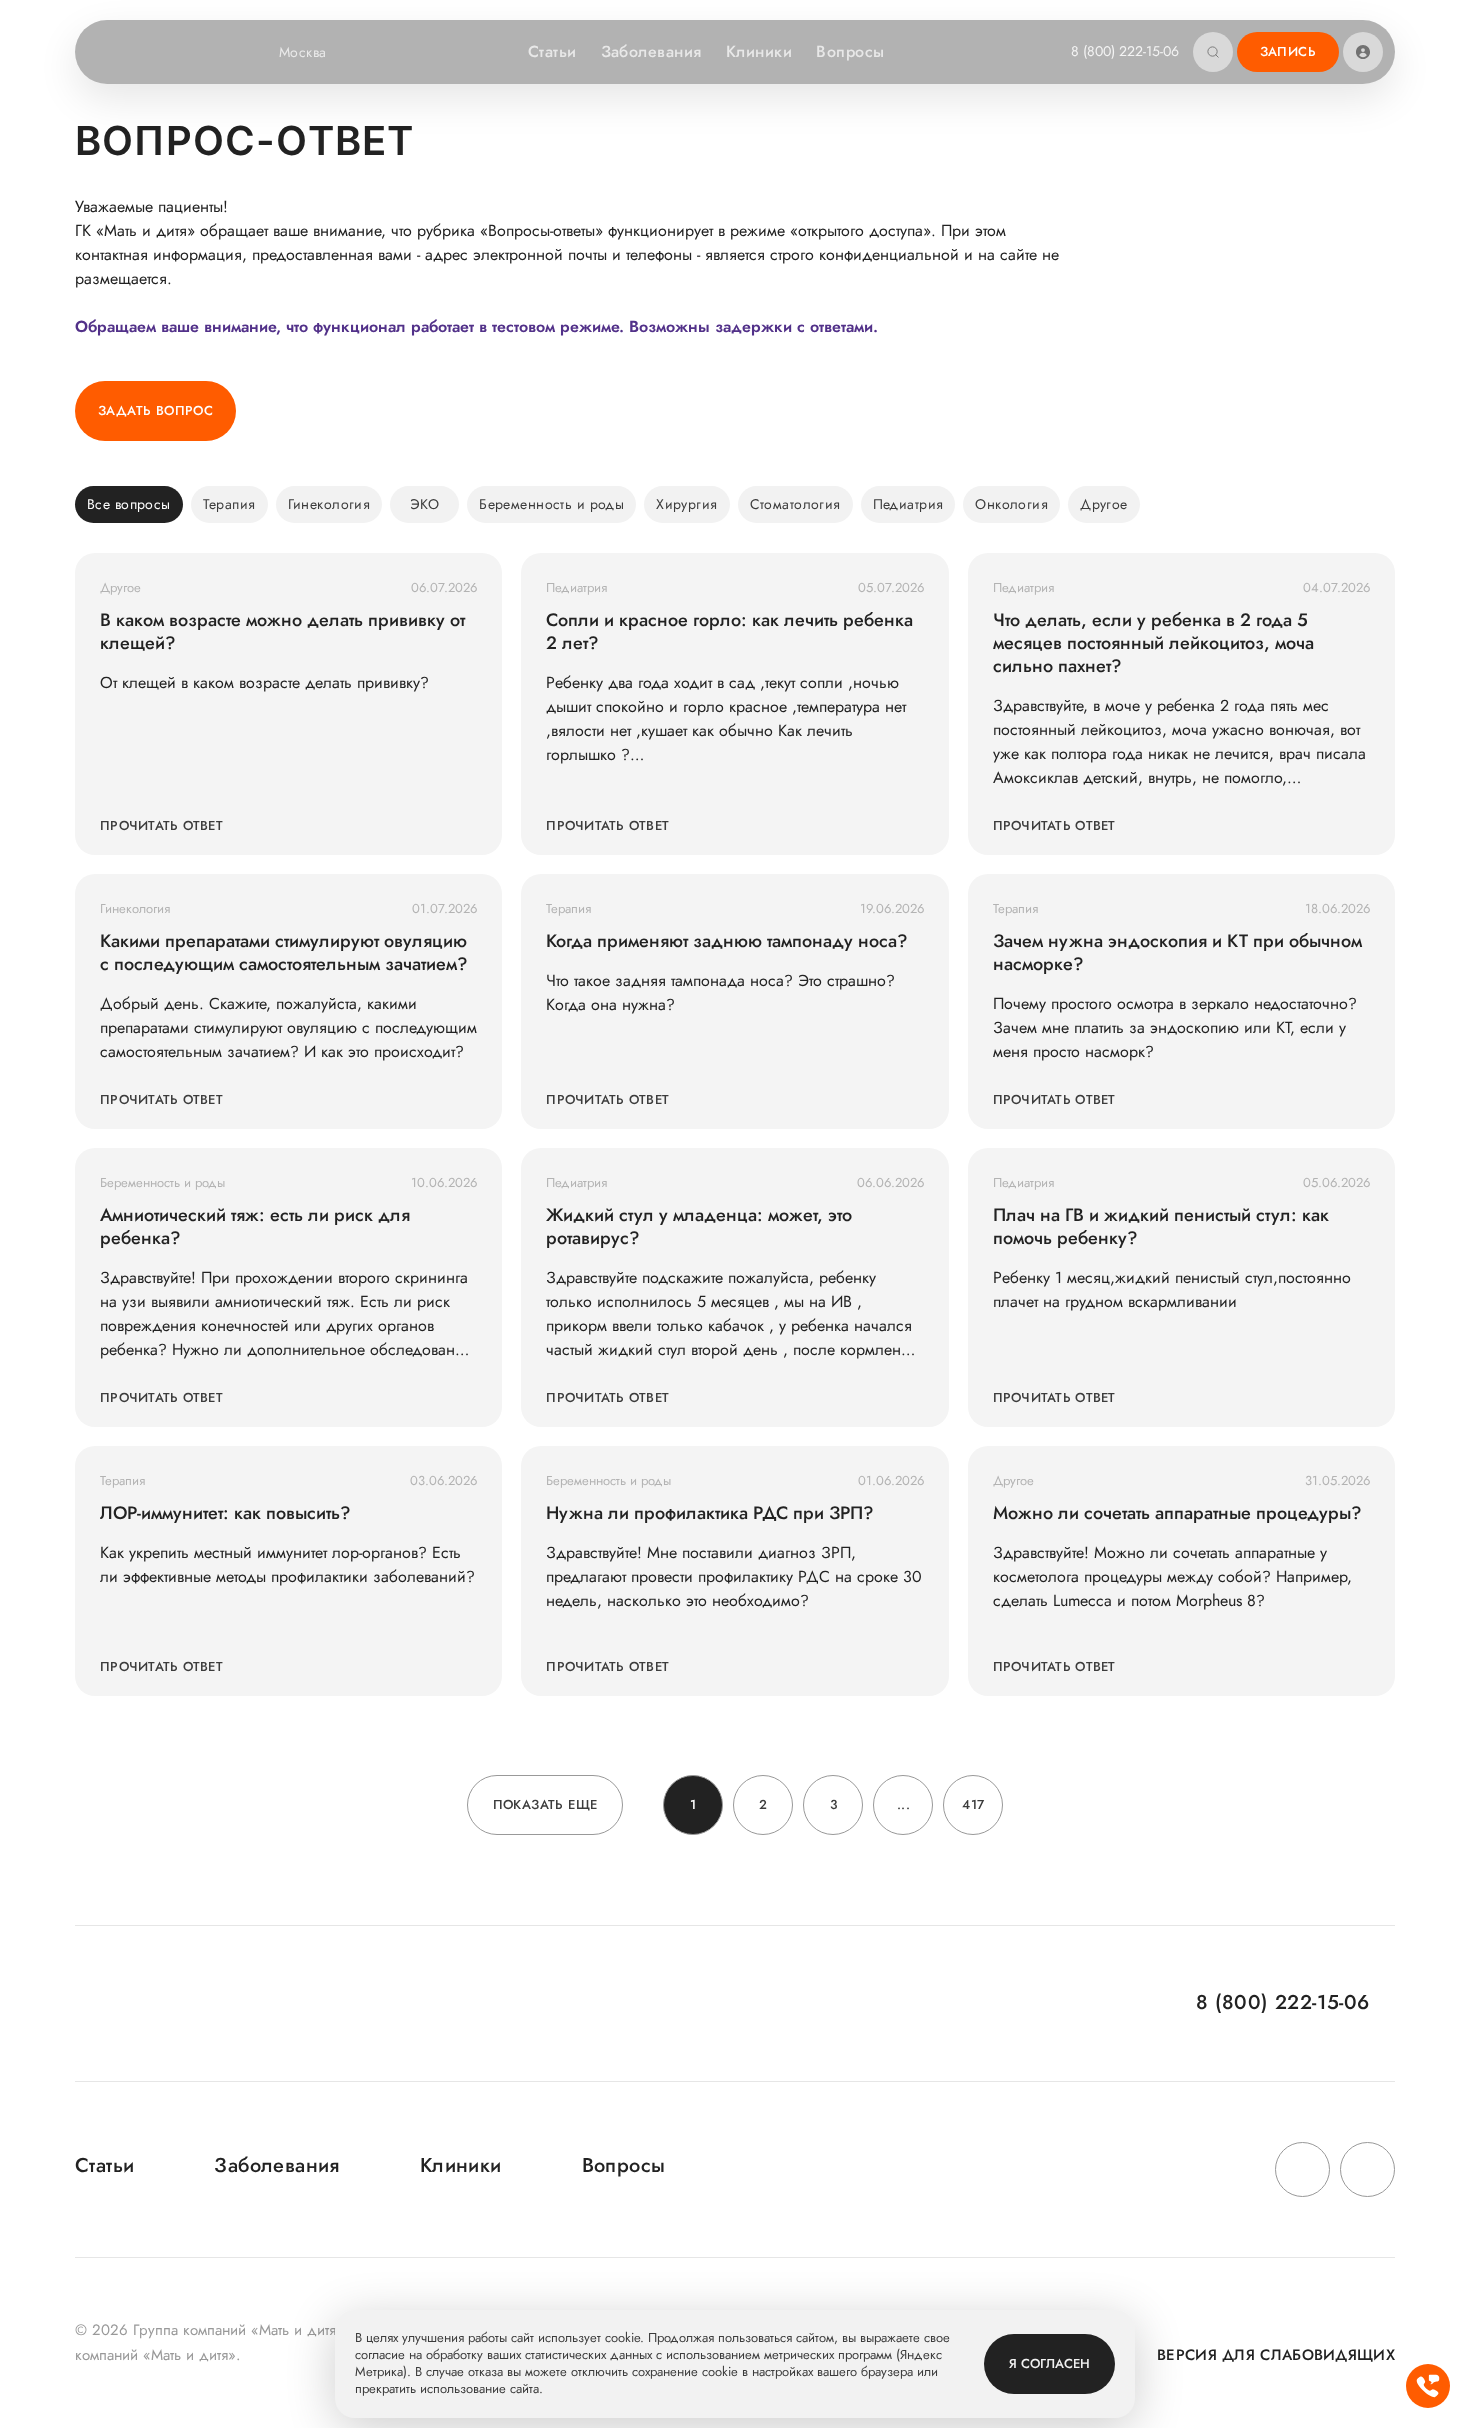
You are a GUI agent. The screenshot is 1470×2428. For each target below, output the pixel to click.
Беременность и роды (551, 504)
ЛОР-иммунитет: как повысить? (225, 1513)
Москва (303, 52)
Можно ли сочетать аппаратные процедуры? (1177, 1513)
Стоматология (795, 504)
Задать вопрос (155, 410)
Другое (1104, 504)
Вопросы (850, 51)
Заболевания (651, 51)
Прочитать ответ (161, 825)
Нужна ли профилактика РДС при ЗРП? (710, 1513)
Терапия (229, 504)
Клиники (759, 51)
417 (973, 1804)
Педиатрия (908, 504)
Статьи (552, 51)
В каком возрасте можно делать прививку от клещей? (282, 632)
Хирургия (686, 504)
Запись (1288, 51)
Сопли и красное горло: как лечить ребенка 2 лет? (729, 632)
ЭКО (424, 504)
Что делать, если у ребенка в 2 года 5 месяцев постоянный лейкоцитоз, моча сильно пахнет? (1153, 643)
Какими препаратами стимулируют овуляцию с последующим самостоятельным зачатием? (284, 953)
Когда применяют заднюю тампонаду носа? (727, 941)
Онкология (1011, 504)
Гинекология (329, 504)
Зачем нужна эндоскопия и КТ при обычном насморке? (1177, 953)
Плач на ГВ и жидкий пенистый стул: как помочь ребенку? (1161, 1227)
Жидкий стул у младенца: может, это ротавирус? (699, 1227)
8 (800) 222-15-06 (1125, 51)
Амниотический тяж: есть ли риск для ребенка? (255, 1227)
